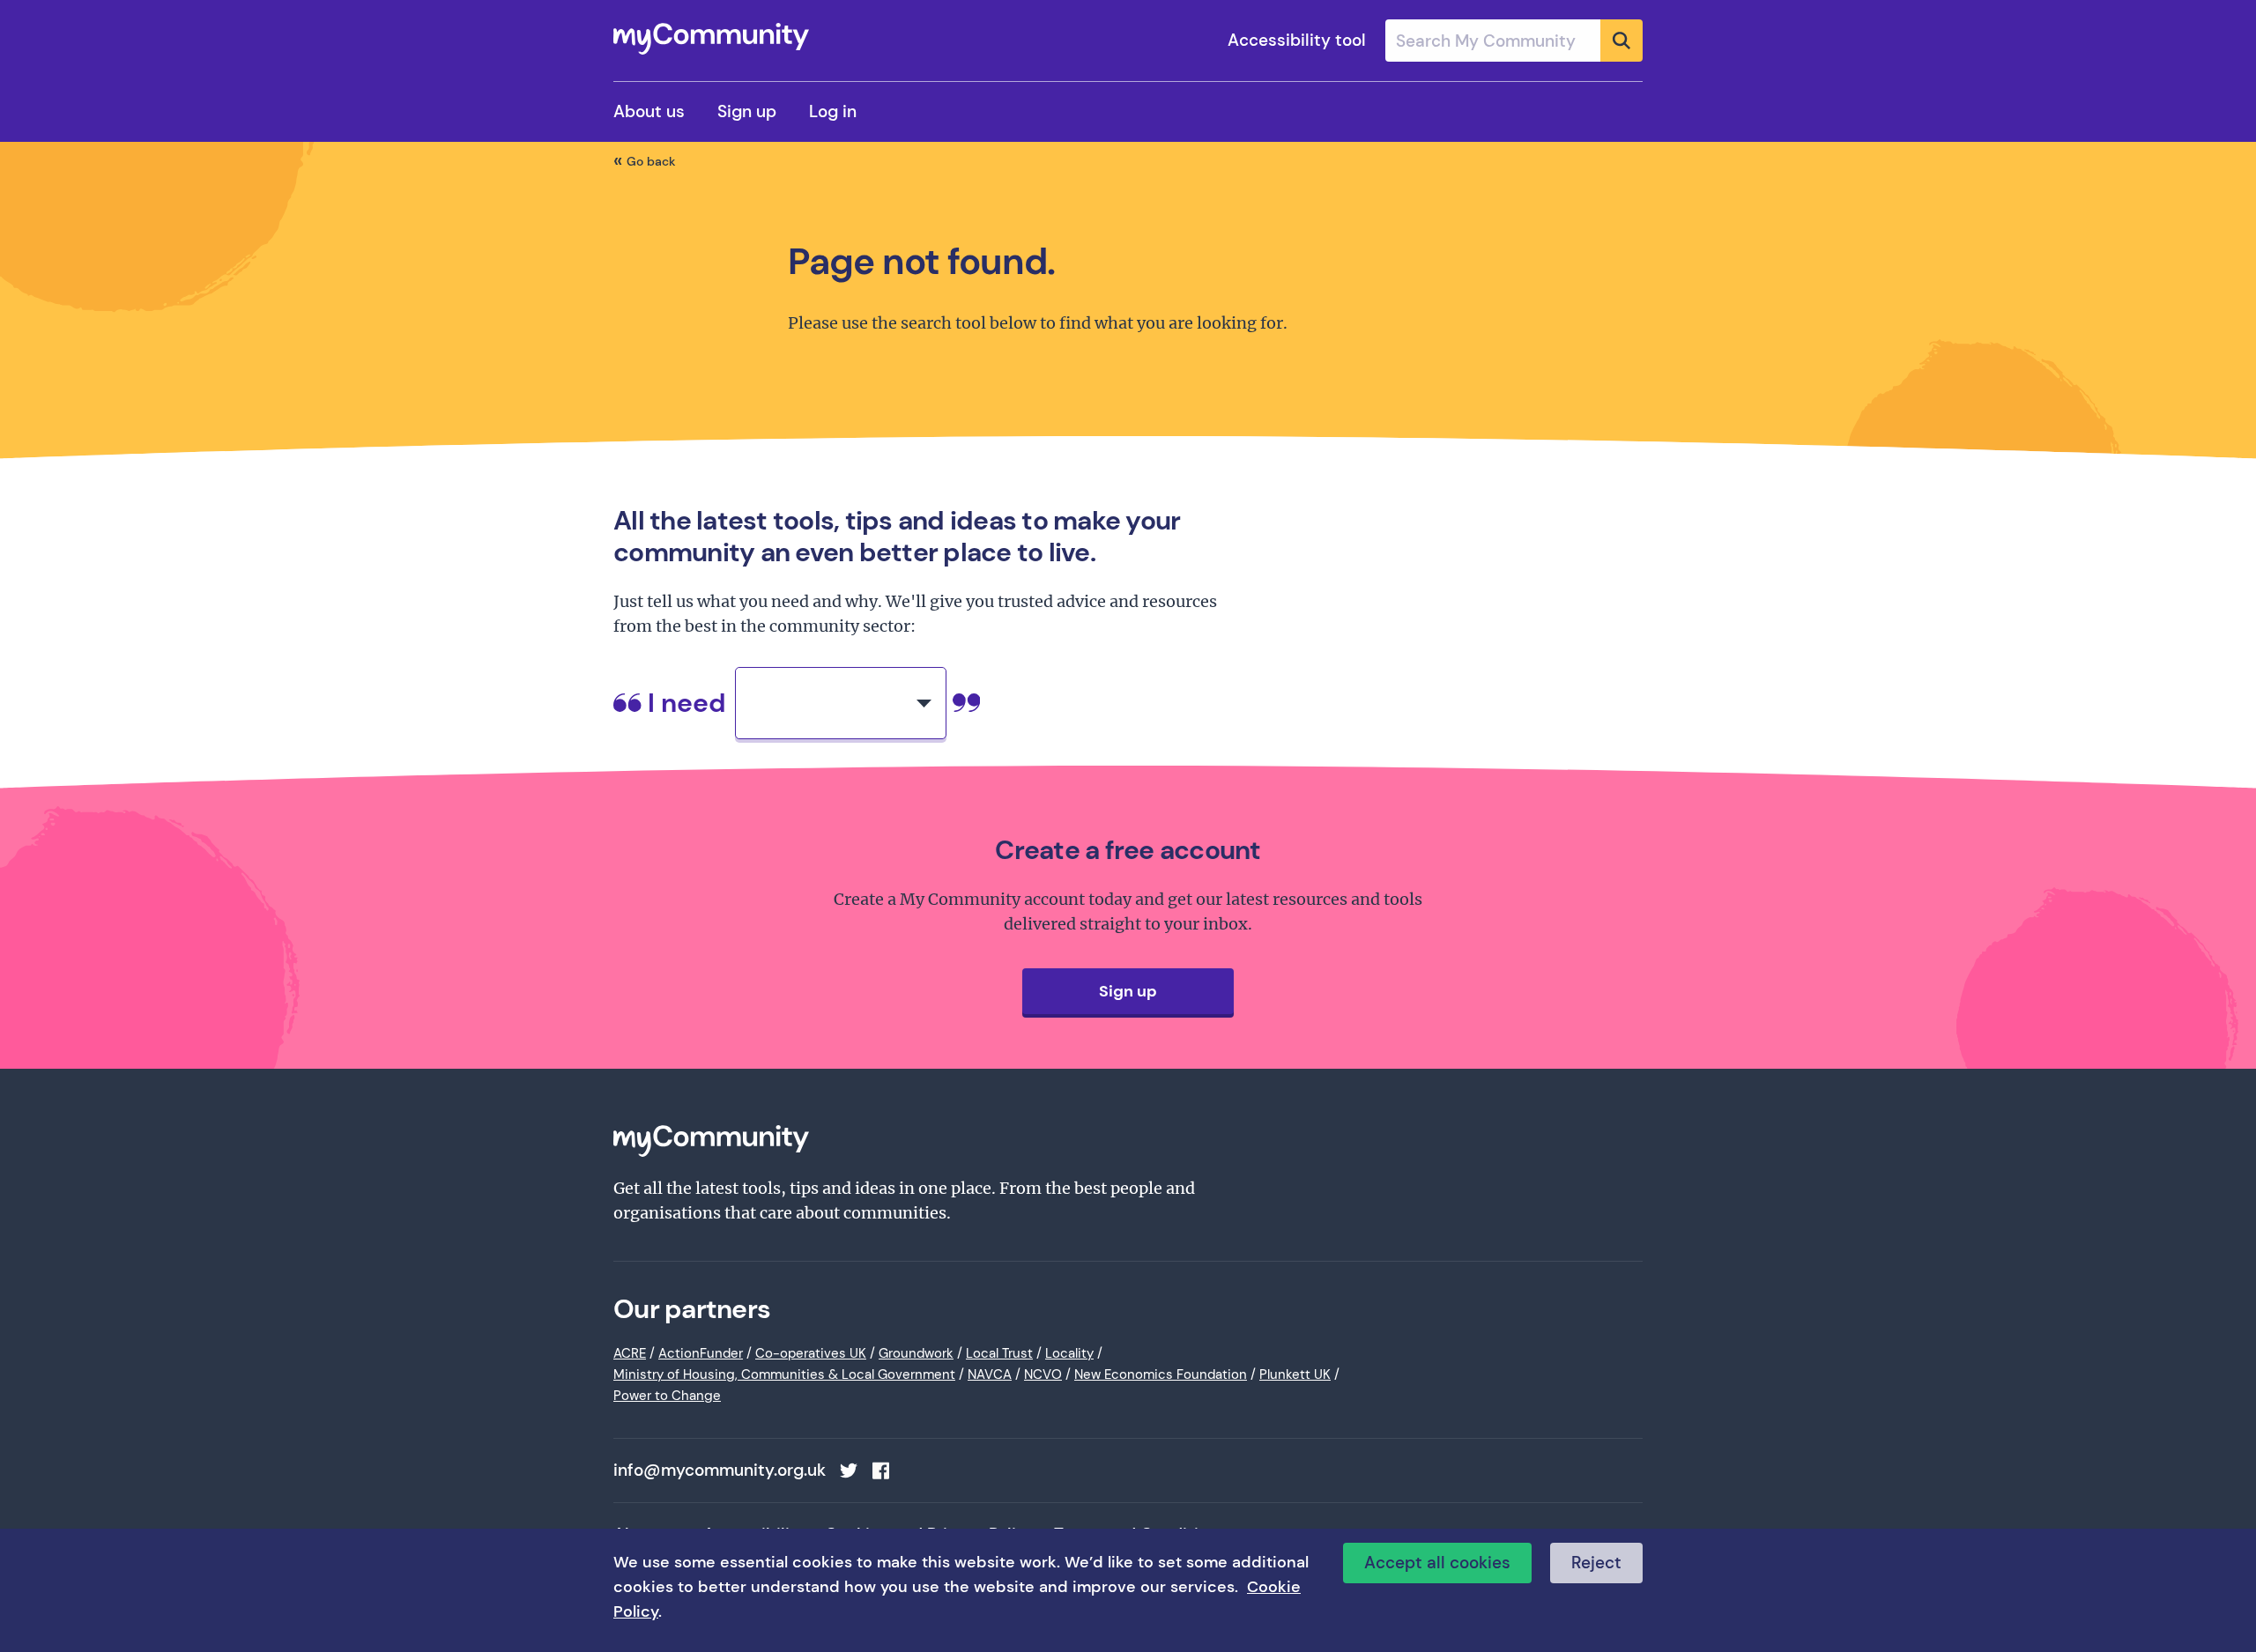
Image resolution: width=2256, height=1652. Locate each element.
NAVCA (990, 1374)
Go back (651, 161)
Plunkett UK (1295, 1374)
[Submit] (1621, 41)
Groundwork (916, 1353)
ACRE (630, 1353)
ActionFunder (701, 1353)
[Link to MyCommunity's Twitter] (849, 1471)
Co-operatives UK (811, 1353)
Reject (1596, 1563)
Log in (833, 111)
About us (649, 111)
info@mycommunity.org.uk (720, 1471)
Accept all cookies (1437, 1563)
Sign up (747, 111)
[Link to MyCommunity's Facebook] (880, 1471)
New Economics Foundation (1161, 1374)
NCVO (1043, 1374)
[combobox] (1514, 41)
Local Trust (999, 1353)
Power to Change (667, 1396)
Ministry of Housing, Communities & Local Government (784, 1374)
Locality (1069, 1353)
